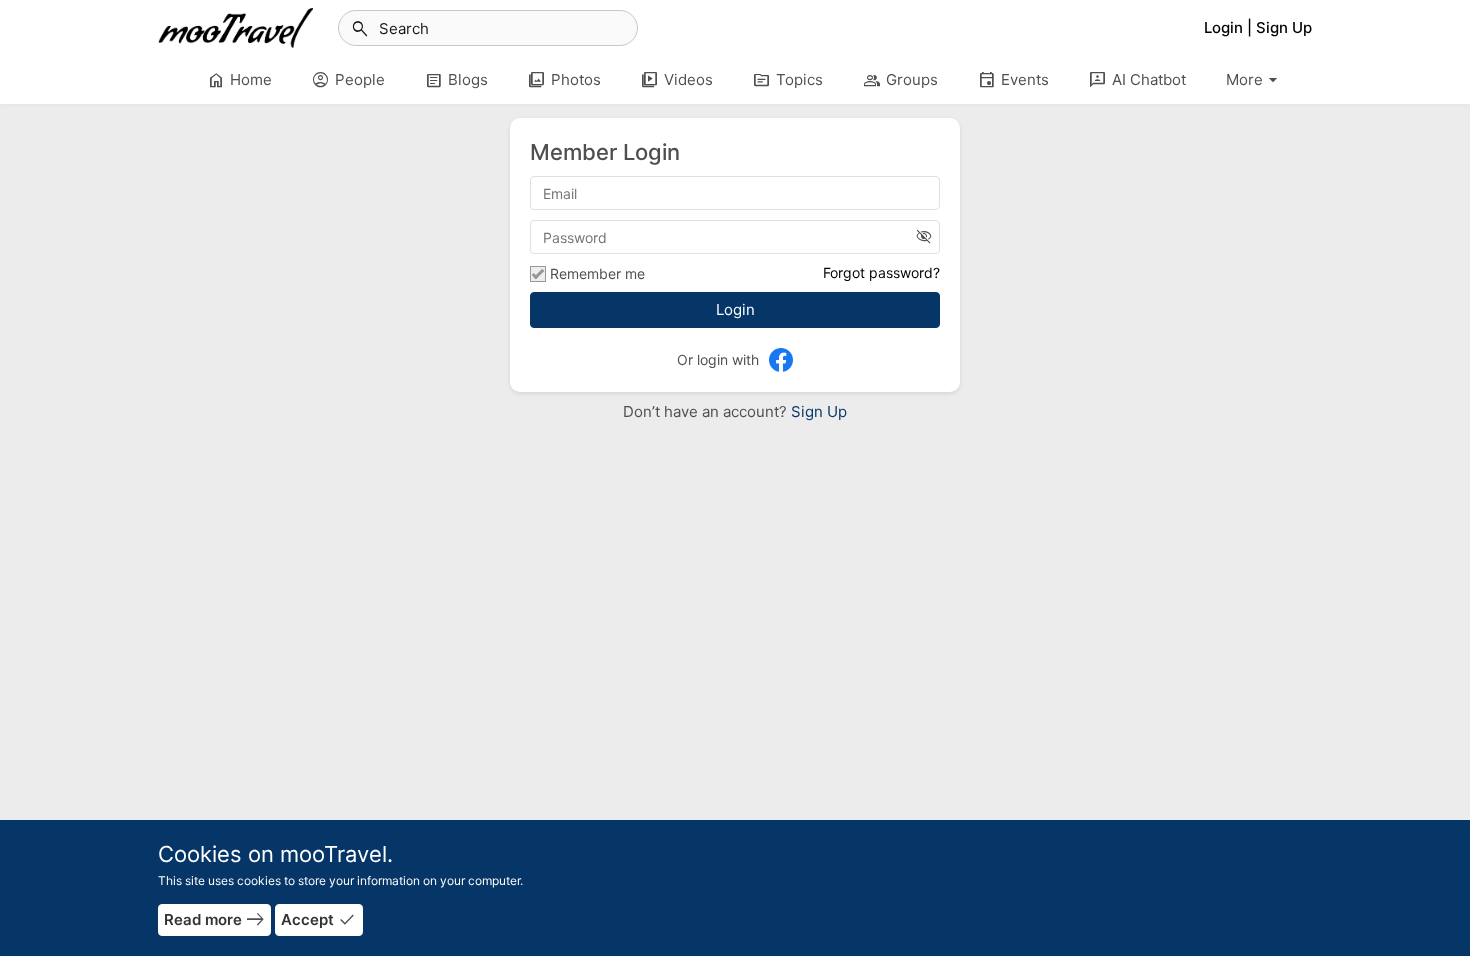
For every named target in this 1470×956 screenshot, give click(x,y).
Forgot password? (881, 272)
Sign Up (817, 411)
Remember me (597, 274)
